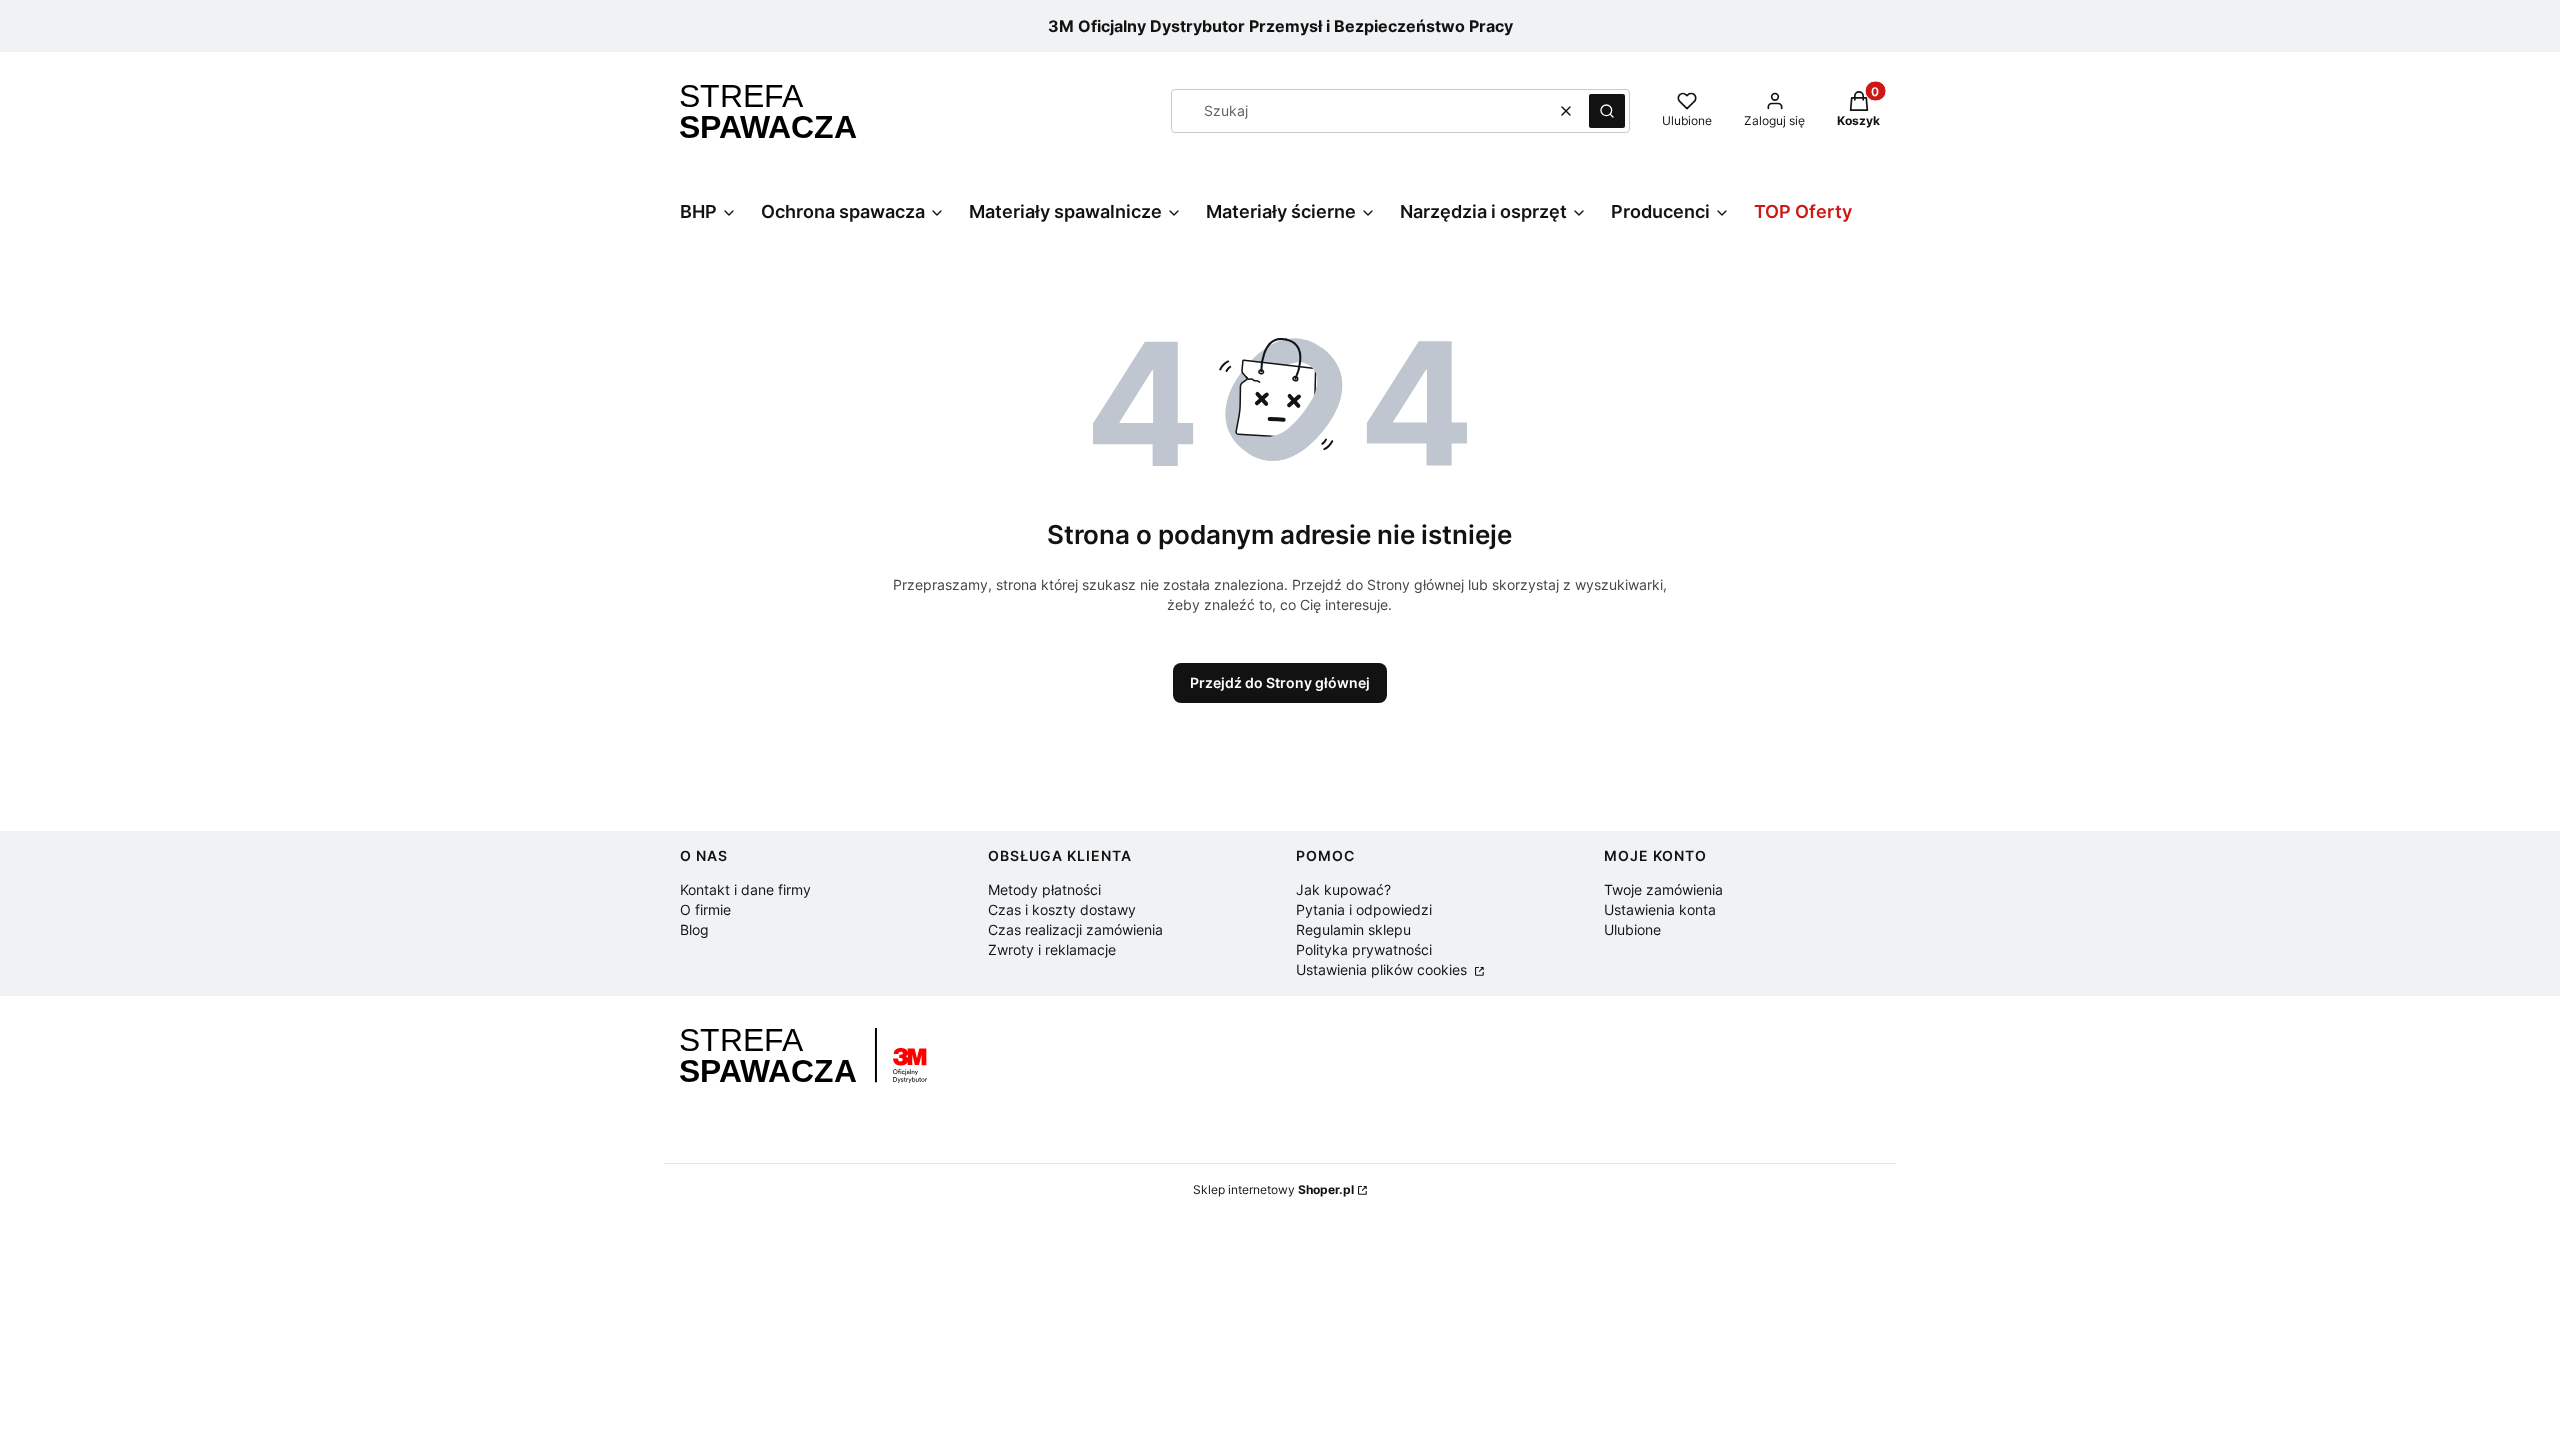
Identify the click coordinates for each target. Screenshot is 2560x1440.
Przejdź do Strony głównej (1280, 682)
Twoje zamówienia (1663, 889)
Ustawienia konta (1660, 909)
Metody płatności (1044, 889)
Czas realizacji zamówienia (1075, 929)
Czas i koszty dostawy (1062, 909)
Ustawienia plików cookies (1383, 969)
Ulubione (1632, 929)
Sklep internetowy (1273, 1189)
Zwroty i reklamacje (1052, 949)
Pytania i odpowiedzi (1364, 909)
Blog (694, 929)
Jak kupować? (1343, 889)
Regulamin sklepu (1353, 929)
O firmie (705, 909)
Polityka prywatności (1364, 949)
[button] (1607, 111)
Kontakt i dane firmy (745, 889)
